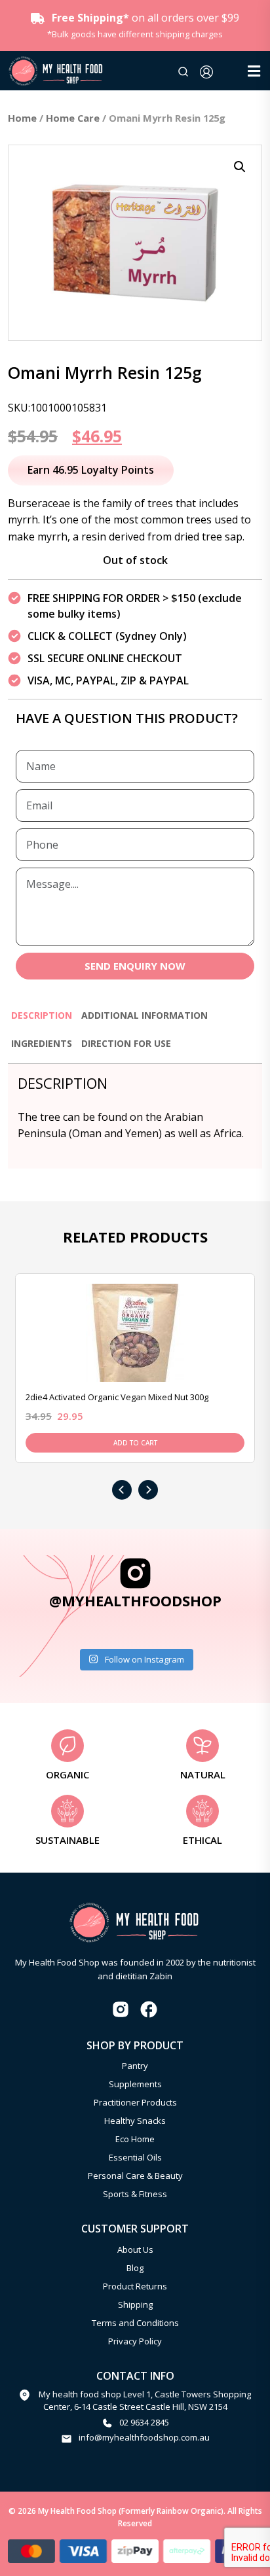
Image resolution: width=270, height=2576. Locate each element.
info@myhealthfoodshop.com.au (144, 2437)
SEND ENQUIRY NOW (135, 966)
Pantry (135, 2066)
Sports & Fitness (135, 2194)
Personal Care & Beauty (135, 2176)
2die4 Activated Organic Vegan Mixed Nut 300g (117, 1397)
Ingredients (42, 1043)
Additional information (145, 1015)
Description (42, 1015)
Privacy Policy (135, 2341)
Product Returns (135, 2286)
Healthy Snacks (135, 2121)
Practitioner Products (135, 2102)
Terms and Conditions (135, 2323)
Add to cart (135, 1443)
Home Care (73, 118)
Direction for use (126, 1043)
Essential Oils (135, 2157)
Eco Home (135, 2139)
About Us (135, 2250)
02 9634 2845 (144, 2422)
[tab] (42, 1021)
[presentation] (122, 1490)
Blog (135, 2268)
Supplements (135, 2084)
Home (22, 118)
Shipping (135, 2304)
